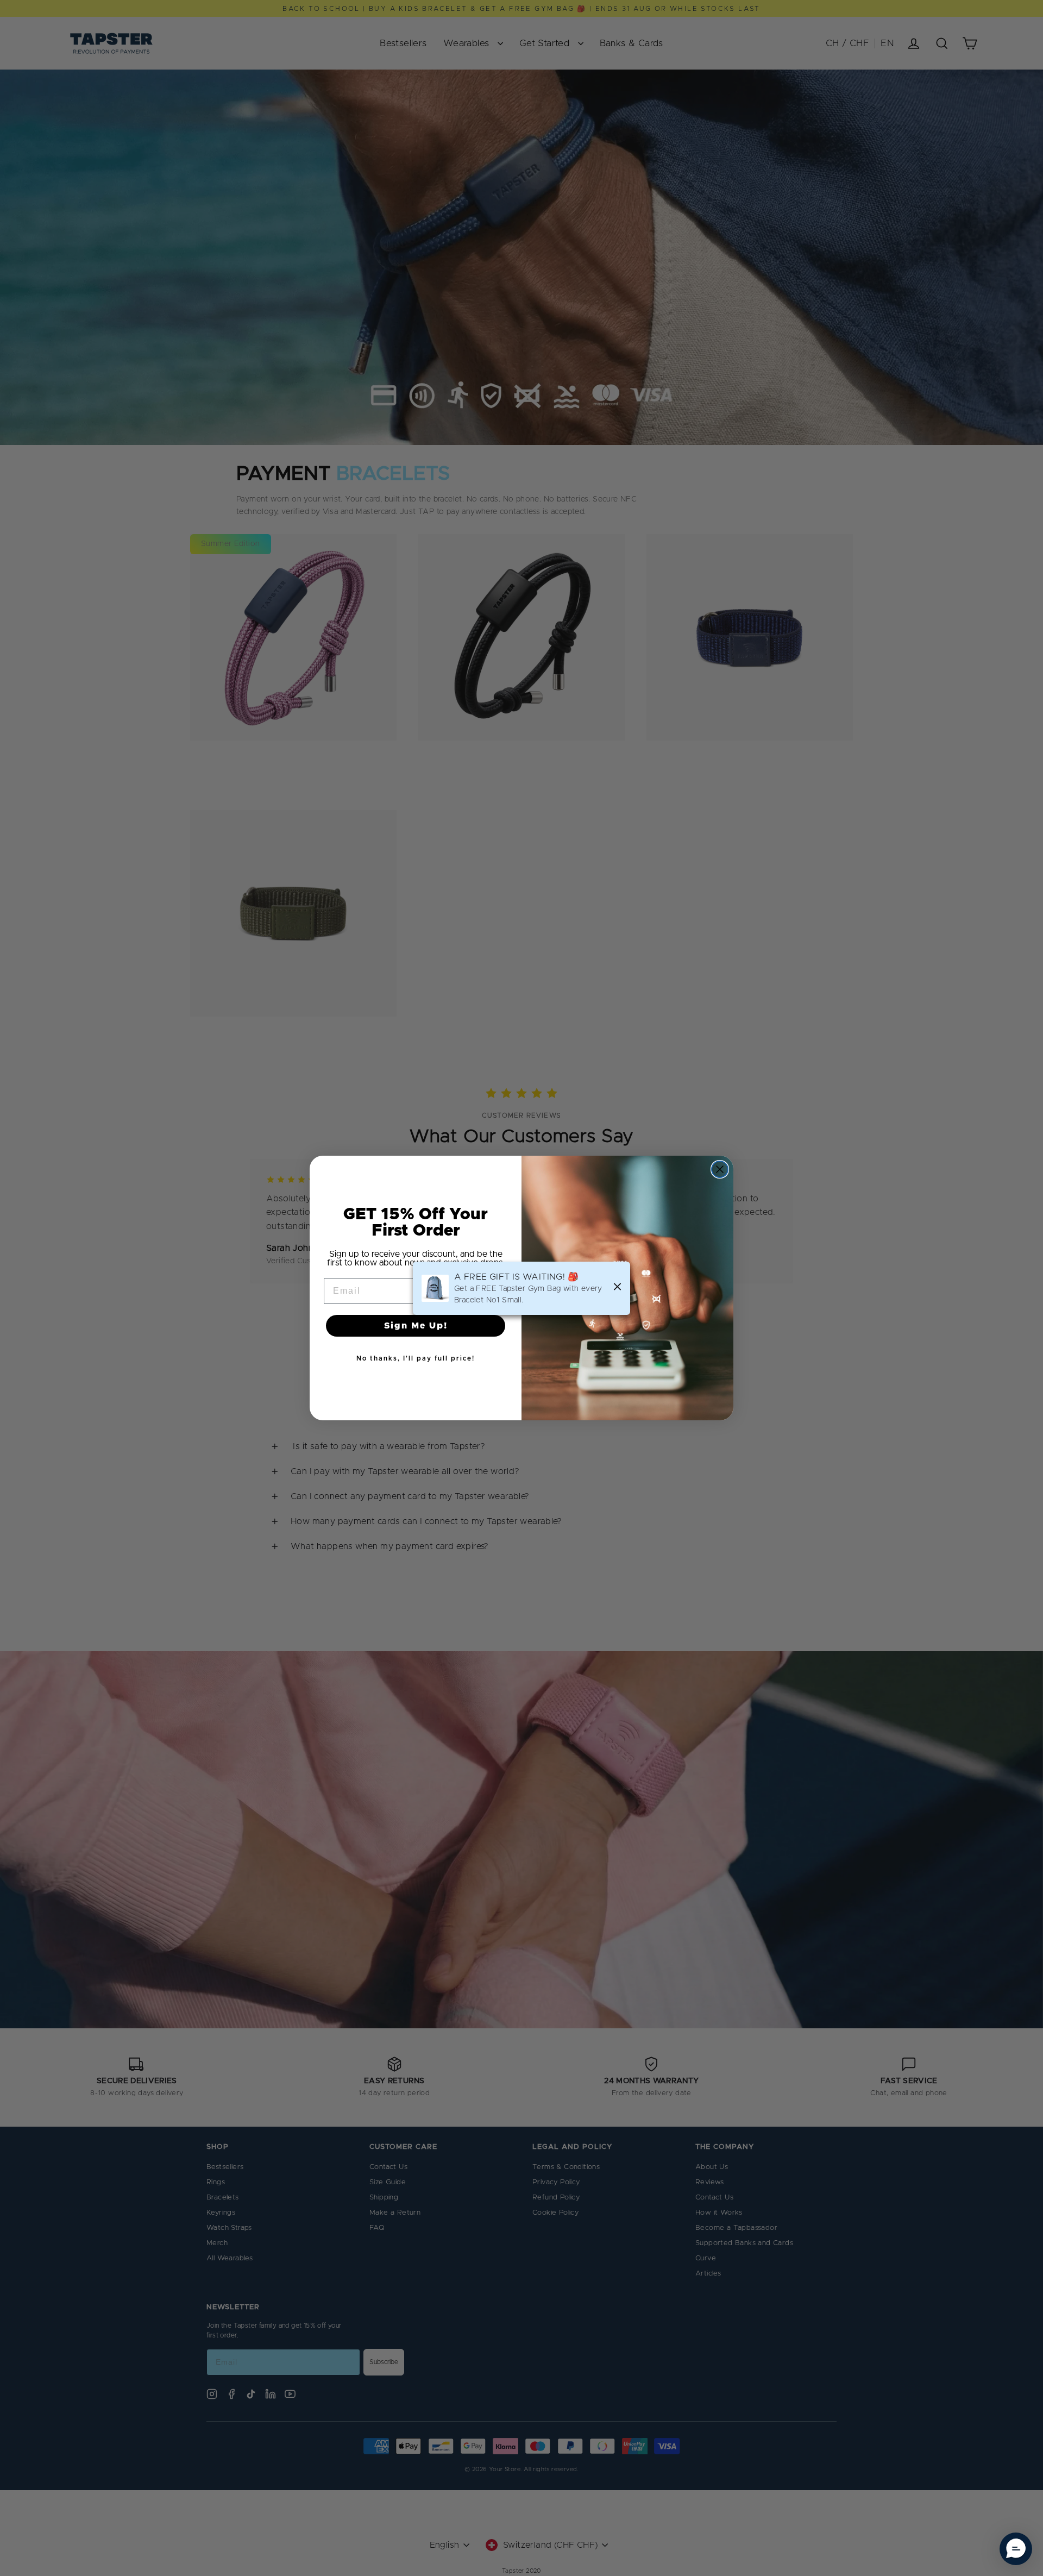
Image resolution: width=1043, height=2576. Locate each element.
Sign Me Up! (416, 1326)
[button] (1016, 2549)
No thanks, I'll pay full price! (416, 1358)
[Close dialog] (720, 1169)
